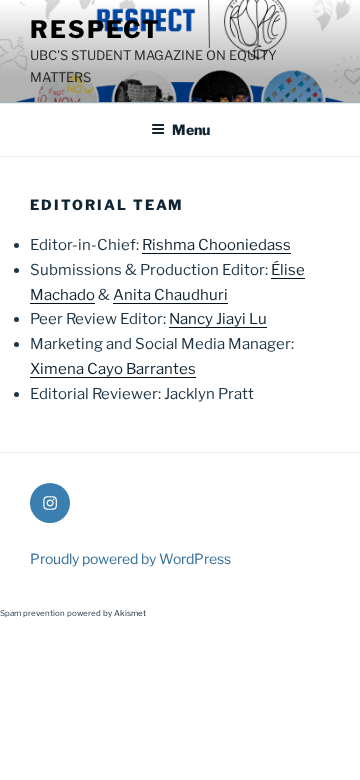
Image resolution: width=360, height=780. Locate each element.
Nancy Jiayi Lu (218, 319)
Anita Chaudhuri (170, 295)
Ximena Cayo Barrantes (113, 369)
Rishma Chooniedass (216, 245)
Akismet (130, 613)
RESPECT (95, 29)
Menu (191, 129)
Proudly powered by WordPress (130, 558)
